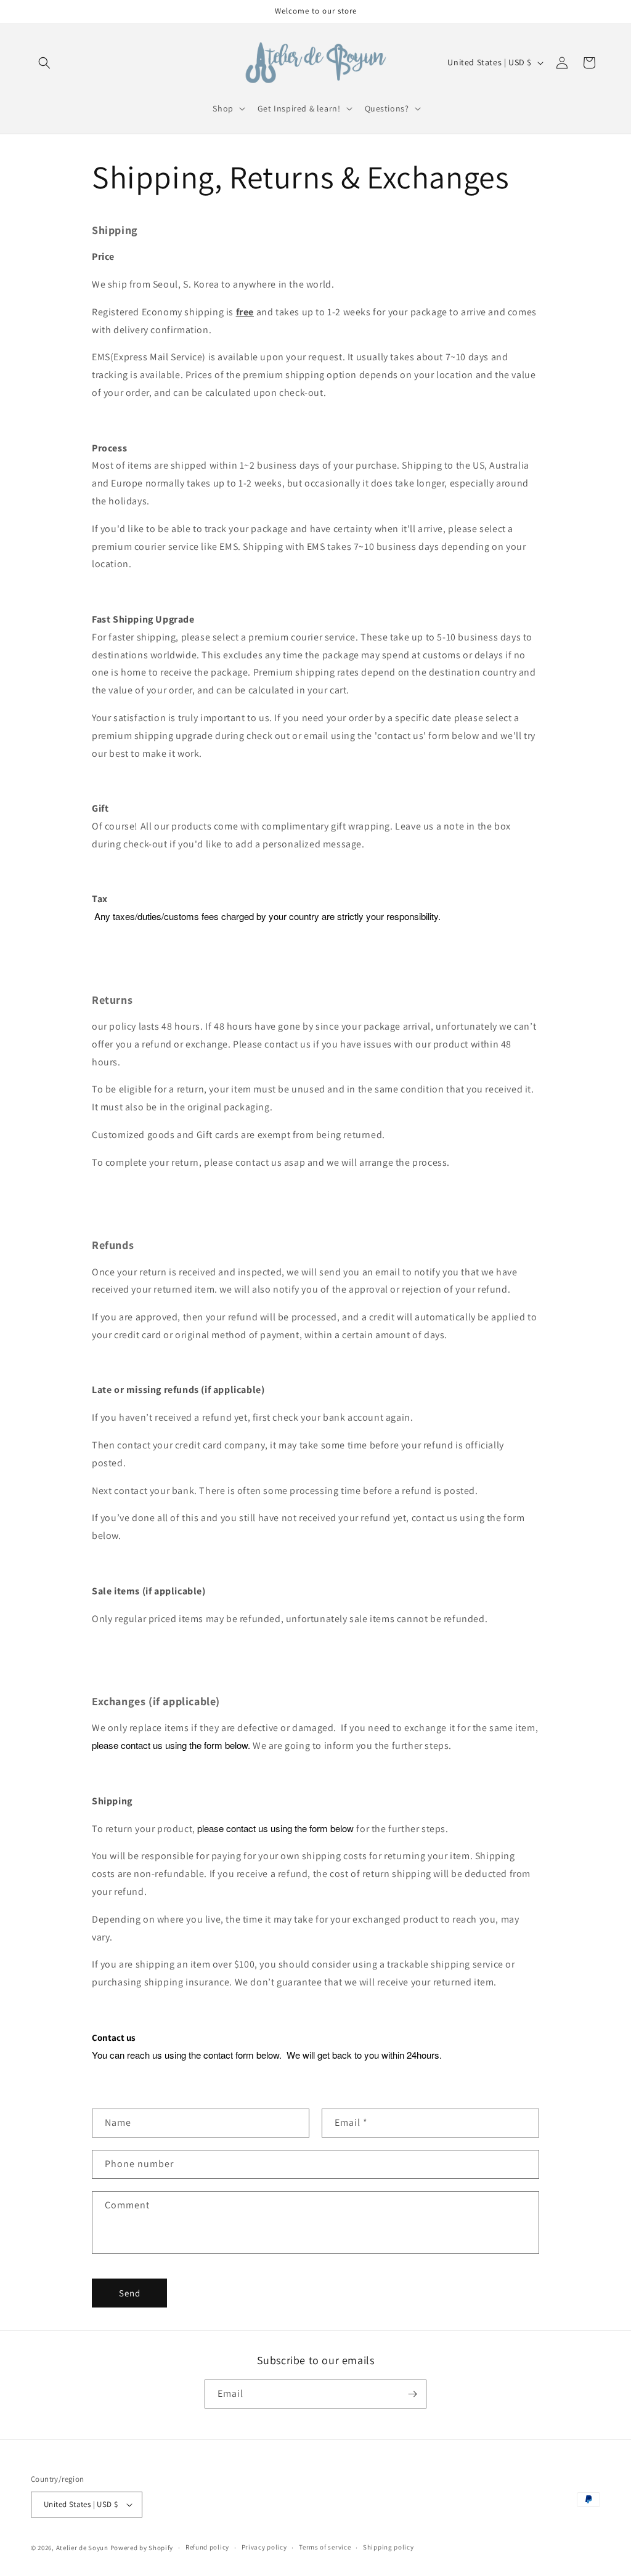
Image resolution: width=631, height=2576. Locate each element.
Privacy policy (264, 2547)
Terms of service (325, 2547)
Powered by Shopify (142, 2548)
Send (130, 2293)
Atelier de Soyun (82, 2548)
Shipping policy (389, 2547)
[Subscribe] (412, 2394)
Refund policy (207, 2547)
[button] (44, 63)
